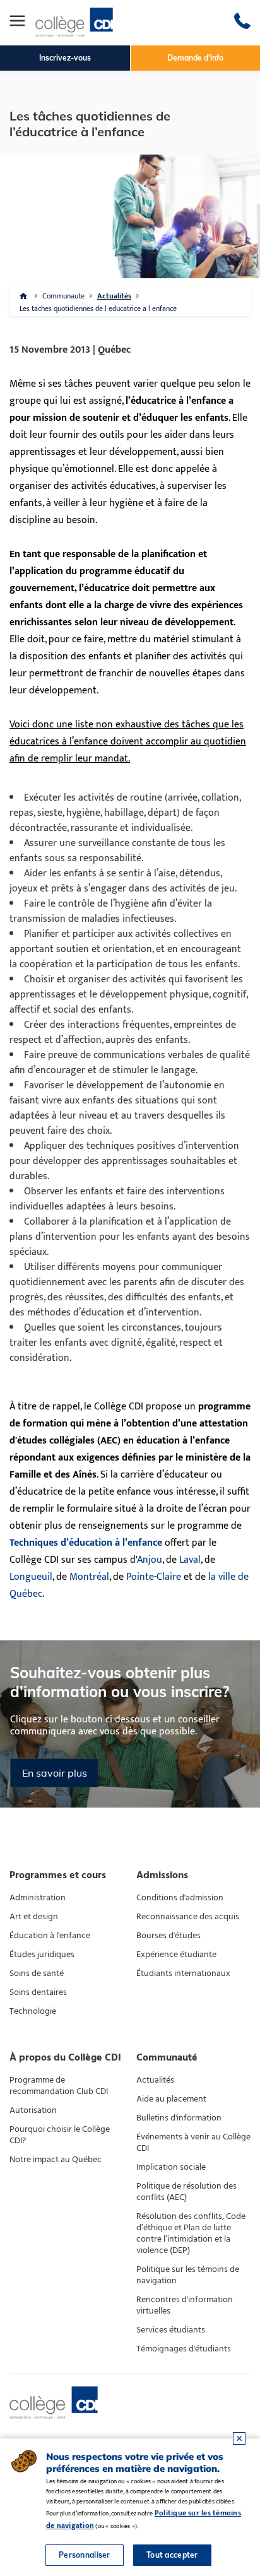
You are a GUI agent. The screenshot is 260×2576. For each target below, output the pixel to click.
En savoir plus (55, 1773)
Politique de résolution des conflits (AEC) (186, 2192)
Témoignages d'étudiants (184, 2349)
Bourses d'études (168, 1936)
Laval (190, 1560)
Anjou (150, 1560)
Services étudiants (171, 2330)
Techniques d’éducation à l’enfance (86, 1543)
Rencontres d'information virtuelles (185, 2305)
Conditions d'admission (180, 1898)
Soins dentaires (38, 1992)
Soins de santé (37, 1973)
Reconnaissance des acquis (188, 1917)
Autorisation (33, 2110)
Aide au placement (171, 2099)
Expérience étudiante (176, 1955)
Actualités (114, 296)
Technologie (33, 2011)
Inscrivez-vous (65, 58)
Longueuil (31, 1577)
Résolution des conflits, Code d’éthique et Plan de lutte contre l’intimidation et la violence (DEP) (191, 2233)
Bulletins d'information (179, 2118)
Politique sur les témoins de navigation (188, 2275)
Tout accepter (172, 2555)
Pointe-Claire (154, 1577)
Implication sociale (171, 2167)
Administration (38, 1898)
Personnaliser (85, 2555)
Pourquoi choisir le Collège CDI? (60, 2135)
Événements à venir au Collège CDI (193, 2143)
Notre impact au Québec (56, 2160)
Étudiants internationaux (183, 1973)
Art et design (34, 1917)
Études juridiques (42, 1955)
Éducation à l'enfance (50, 1936)
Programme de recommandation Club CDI (59, 2086)
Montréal (89, 1577)
